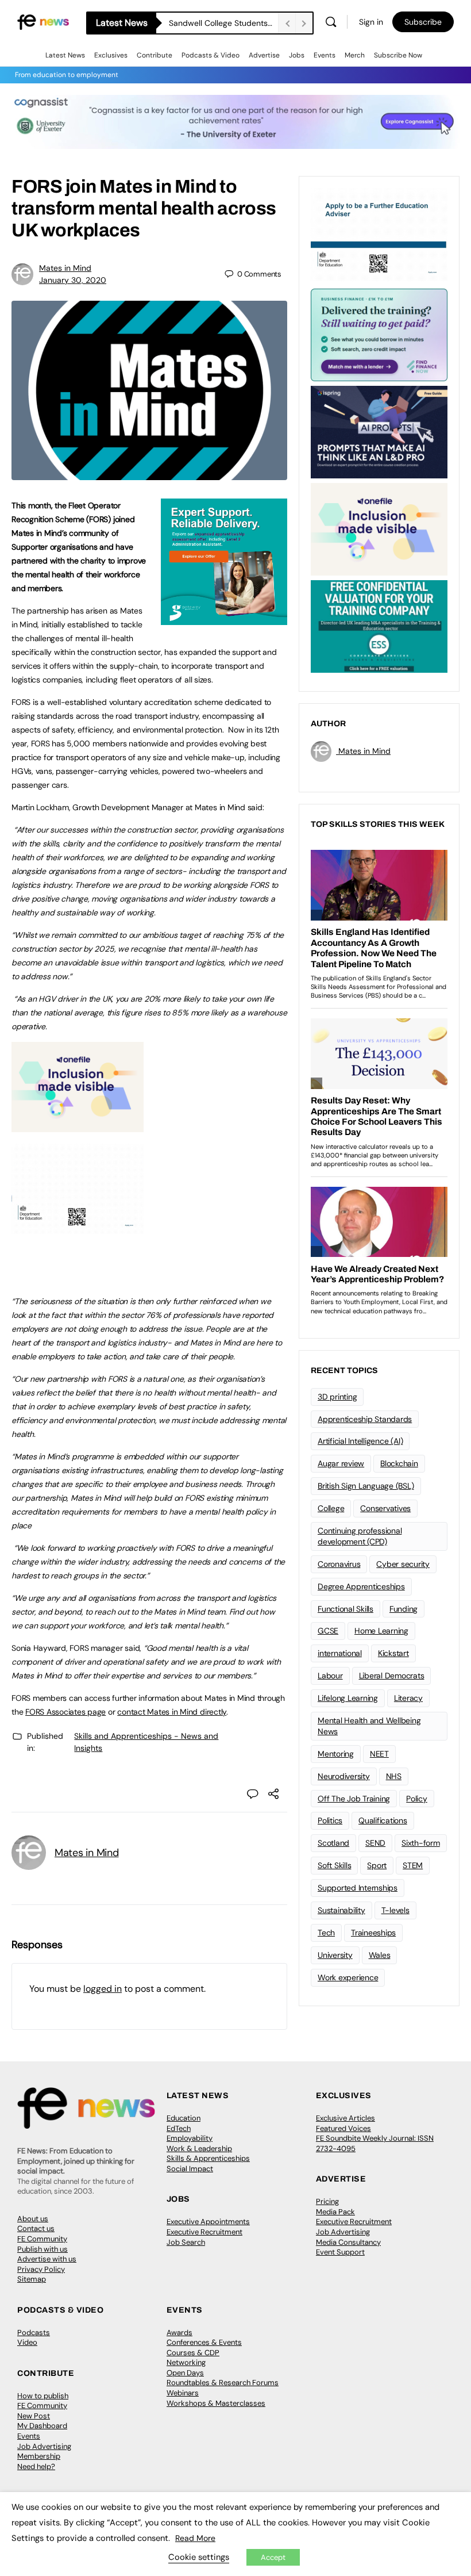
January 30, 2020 (73, 280)
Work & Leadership (199, 2148)
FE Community (42, 2239)
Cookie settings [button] (199, 2557)
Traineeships (373, 1933)
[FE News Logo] (43, 22)
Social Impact (190, 2169)
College (331, 1508)
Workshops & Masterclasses (216, 2403)
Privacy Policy (41, 2269)
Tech (326, 1933)
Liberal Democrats (392, 1676)
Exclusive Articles (345, 2118)
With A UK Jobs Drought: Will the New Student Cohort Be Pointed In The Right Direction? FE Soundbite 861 (223, 23)
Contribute (155, 55)
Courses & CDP (193, 2353)
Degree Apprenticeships (361, 1586)
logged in (103, 1989)
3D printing (337, 1397)
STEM (413, 1865)
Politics (330, 1820)
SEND (375, 1843)
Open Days (185, 2373)
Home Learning (381, 1631)
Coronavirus (339, 1564)
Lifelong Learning (348, 1698)
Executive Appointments (208, 2222)
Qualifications (383, 1820)
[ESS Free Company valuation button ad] (379, 626)
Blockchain (399, 1463)
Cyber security (403, 1564)
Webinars (183, 2393)
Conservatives (385, 1508)
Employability (190, 2138)
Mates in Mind (65, 268)
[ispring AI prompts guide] (379, 431)
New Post (34, 2416)
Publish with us (43, 2249)
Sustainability (341, 1910)
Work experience (348, 1977)
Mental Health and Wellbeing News (369, 1726)
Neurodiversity (344, 1776)
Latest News (65, 55)
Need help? (36, 2466)
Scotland (333, 1843)
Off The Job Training (354, 1799)
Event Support (340, 2252)
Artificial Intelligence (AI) (360, 1441)
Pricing (327, 2201)
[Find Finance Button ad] (379, 334)
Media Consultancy (348, 2242)
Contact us (36, 2228)
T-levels (395, 1910)
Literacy (408, 1698)
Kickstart (393, 1653)
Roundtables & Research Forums (223, 2383)
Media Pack (335, 2212)
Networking (186, 2362)
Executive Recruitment (204, 2232)
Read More (195, 2538)
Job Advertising (343, 2232)
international (340, 1653)
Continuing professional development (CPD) (360, 1536)
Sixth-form (421, 1843)
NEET (379, 1754)
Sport (377, 1865)
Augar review (341, 1463)
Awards (179, 2332)
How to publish (43, 2396)
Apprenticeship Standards (365, 1419)
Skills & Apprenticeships (208, 2158)
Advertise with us (47, 2259)
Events (325, 55)
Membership (39, 2456)
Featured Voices (343, 2128)
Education (184, 2118)
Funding (404, 1609)
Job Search (186, 2242)
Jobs (297, 55)
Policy (417, 1799)
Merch (355, 55)
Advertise (264, 55)
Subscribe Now (398, 55)
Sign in (371, 22)
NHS (394, 1776)
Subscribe (423, 22)
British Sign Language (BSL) (366, 1486)
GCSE (328, 1631)
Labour (330, 1676)
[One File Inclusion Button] (78, 1126)
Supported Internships (358, 1888)
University (335, 1955)
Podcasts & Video (211, 55)
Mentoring (336, 1754)
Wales (380, 1955)
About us (33, 2219)
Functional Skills (345, 1609)
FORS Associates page (65, 1712)
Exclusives (111, 55)
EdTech (179, 2128)
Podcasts (34, 2332)
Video (27, 2342)
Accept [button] (273, 2557)
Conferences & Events (204, 2342)
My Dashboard (42, 2426)
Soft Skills (334, 1865)
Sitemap (32, 2279)
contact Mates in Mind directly (172, 1712)
